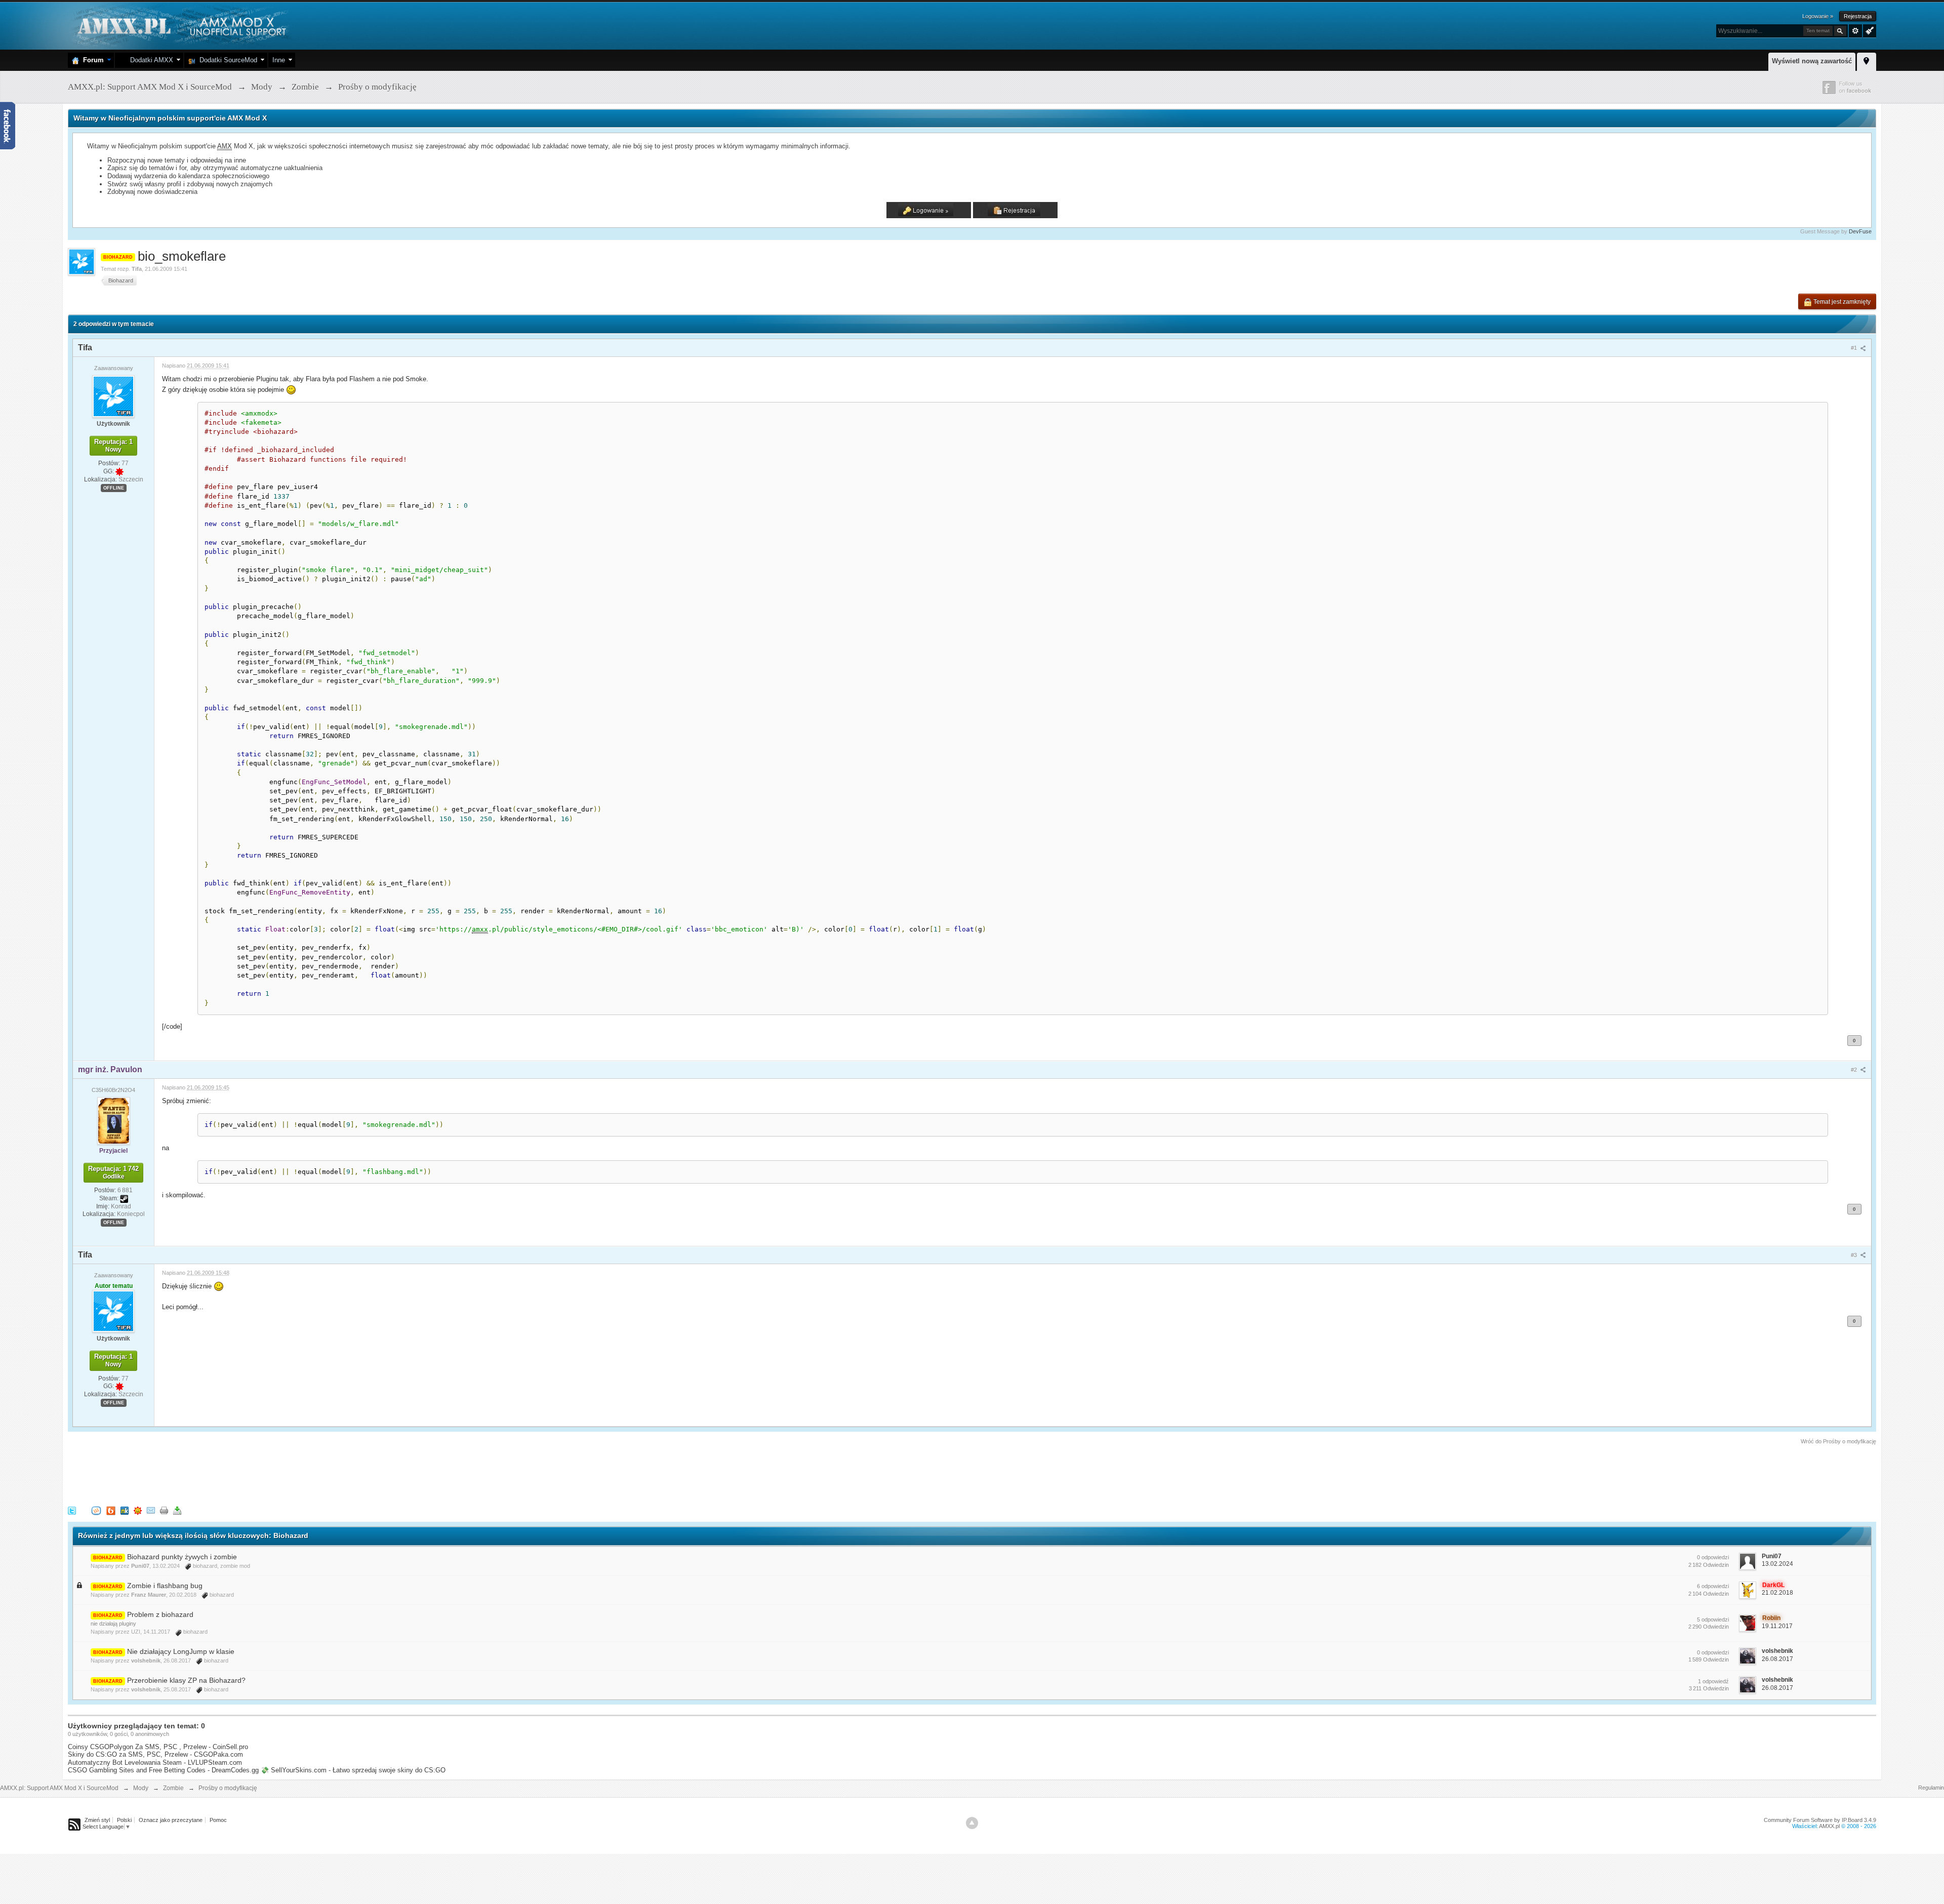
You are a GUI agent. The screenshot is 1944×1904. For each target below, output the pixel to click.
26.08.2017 (1777, 1659)
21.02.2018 (1777, 1593)
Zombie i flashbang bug (165, 1586)
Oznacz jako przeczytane (171, 1820)
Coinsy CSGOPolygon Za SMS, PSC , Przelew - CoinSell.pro (158, 1747)
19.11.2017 (1777, 1626)
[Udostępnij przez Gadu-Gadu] (138, 1510)
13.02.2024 (1777, 1564)
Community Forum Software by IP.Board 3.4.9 (1820, 1820)
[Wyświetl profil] (113, 396)
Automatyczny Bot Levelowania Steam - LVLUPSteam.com (155, 1763)
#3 (1855, 1255)
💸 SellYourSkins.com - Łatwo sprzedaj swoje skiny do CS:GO (353, 1770)
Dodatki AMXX (150, 60)
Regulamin (1931, 1788)
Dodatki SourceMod (226, 60)
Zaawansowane (1855, 31)
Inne (279, 60)
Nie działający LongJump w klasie (181, 1651)
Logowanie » (1818, 16)
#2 (1855, 1070)
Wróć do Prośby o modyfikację (1838, 1441)
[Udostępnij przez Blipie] (111, 1510)
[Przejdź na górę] (972, 1823)
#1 (1855, 348)
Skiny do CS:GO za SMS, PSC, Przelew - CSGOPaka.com (155, 1754)
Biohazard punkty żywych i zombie (182, 1557)
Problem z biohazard (160, 1614)
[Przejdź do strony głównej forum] (180, 25)
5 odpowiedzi (1713, 1619)
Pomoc (218, 1820)
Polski (124, 1820)
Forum (91, 60)
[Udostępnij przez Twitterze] (72, 1510)
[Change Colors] (1868, 30)
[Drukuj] (164, 1510)
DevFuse (1860, 231)
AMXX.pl (1829, 1826)
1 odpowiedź (1713, 1681)
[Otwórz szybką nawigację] (1867, 60)
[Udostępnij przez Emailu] (151, 1510)
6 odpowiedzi (1713, 1586)
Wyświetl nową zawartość (1812, 61)
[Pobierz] (177, 1510)
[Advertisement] (252, 1474)
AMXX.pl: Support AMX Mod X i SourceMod (59, 1788)
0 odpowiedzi (1713, 1557)
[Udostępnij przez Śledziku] (125, 1510)
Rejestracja (1858, 16)
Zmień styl (97, 1820)
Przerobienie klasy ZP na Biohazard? (186, 1680)
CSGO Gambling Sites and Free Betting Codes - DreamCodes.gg (163, 1770)
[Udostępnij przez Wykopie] (96, 1510)
